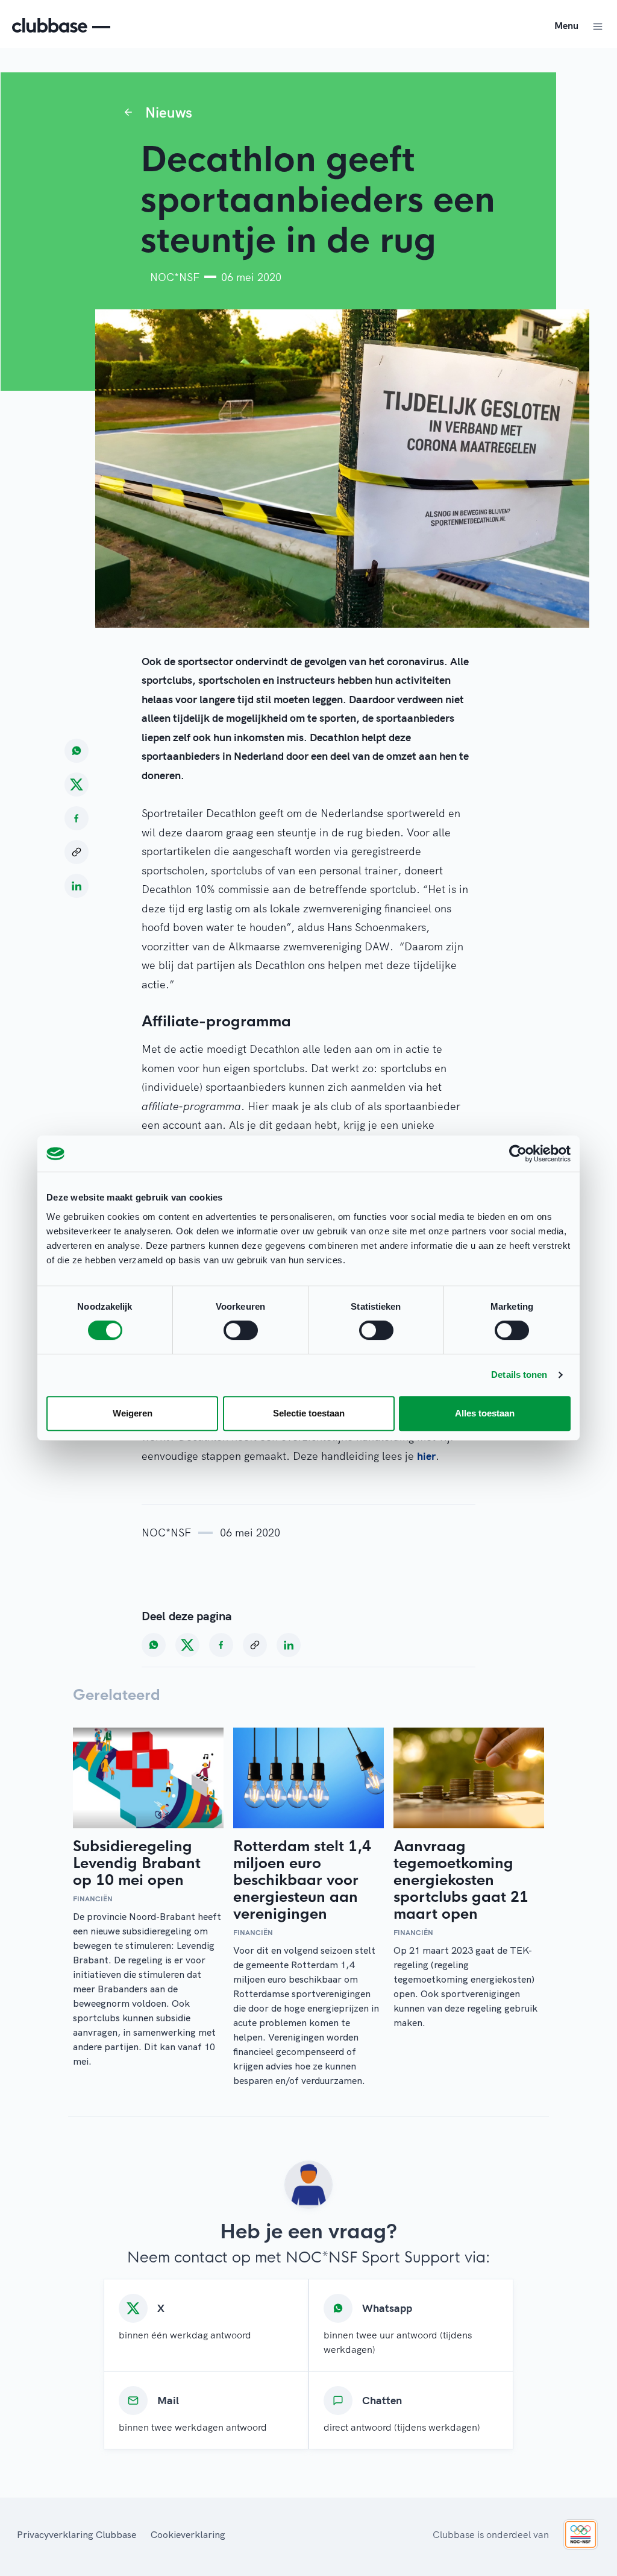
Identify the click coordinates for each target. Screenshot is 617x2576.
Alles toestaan (485, 1413)
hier (426, 1456)
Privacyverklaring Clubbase (77, 2534)
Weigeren (133, 1413)
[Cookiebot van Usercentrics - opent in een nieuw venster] (518, 1154)
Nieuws (169, 112)
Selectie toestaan (309, 1413)
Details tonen (519, 1375)
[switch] (241, 1330)
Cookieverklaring (188, 2534)
